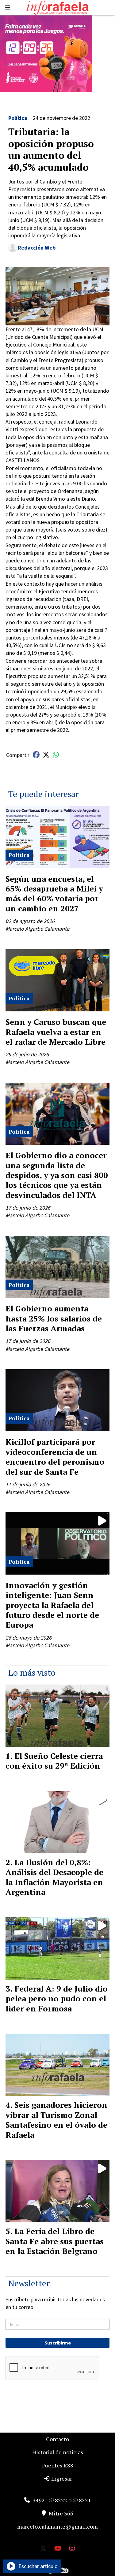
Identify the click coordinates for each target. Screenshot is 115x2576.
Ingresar (61, 2478)
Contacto (57, 2439)
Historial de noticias (58, 2452)
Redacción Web (37, 248)
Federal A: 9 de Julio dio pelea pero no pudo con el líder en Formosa (57, 1998)
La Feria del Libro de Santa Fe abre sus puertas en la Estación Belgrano (55, 2241)
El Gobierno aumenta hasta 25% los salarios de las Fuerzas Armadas (54, 1318)
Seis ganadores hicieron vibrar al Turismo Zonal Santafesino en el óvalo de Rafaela (56, 2120)
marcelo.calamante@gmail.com (57, 2526)
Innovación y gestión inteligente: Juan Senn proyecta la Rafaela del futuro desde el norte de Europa (52, 1605)
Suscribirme (58, 2343)
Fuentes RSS (58, 2465)
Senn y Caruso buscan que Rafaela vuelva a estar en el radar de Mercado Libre (56, 1032)
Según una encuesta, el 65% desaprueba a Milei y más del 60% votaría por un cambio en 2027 (54, 893)
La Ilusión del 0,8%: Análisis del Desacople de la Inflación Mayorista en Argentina (54, 1877)
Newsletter (29, 2283)
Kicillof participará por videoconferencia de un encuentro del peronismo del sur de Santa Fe (55, 1457)
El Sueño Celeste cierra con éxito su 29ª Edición (54, 1761)
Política (18, 118)
